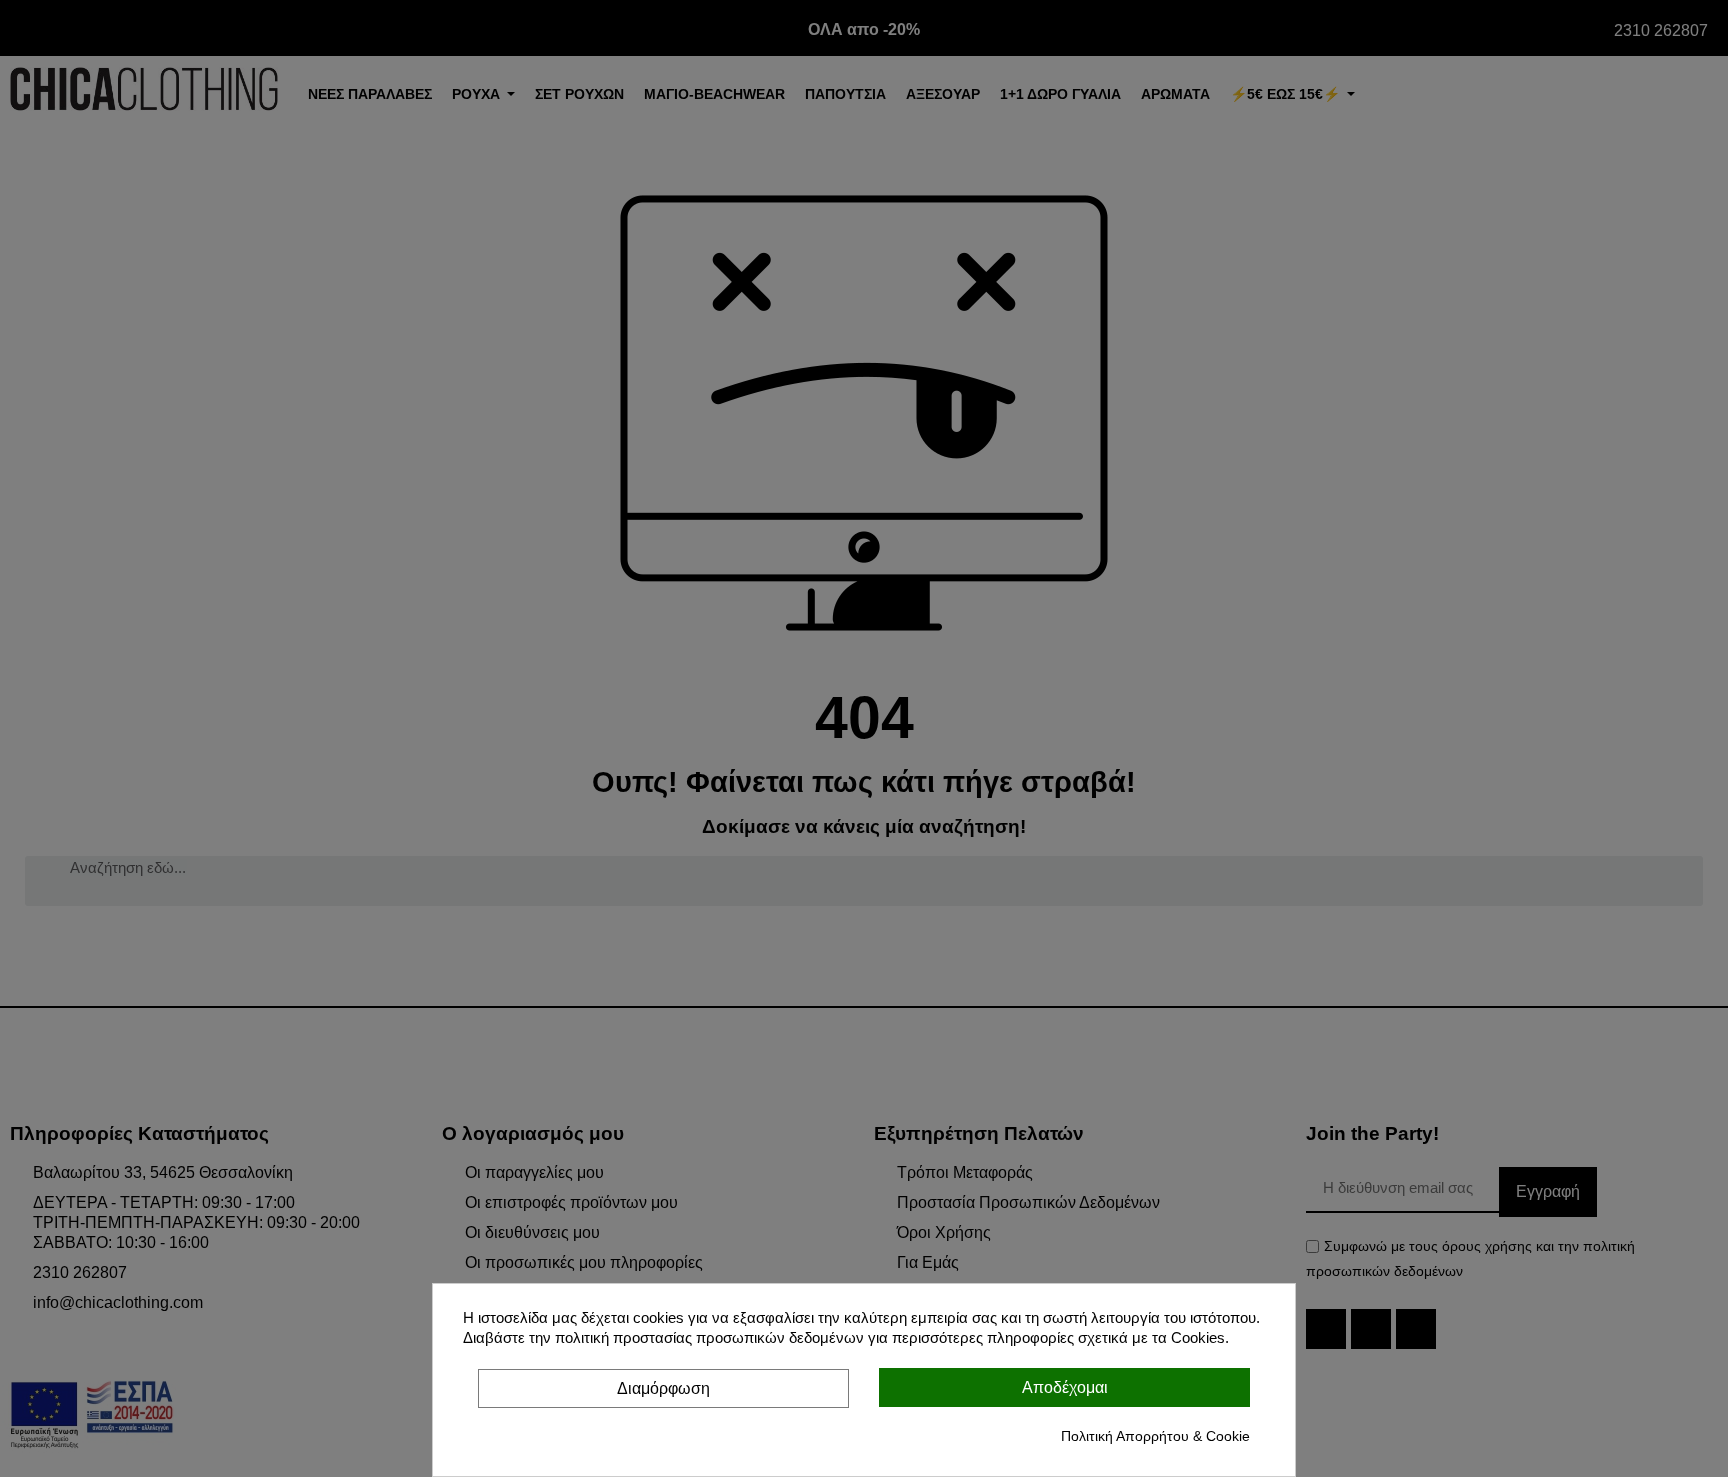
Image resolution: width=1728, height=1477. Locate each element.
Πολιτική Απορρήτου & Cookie (1155, 1436)
